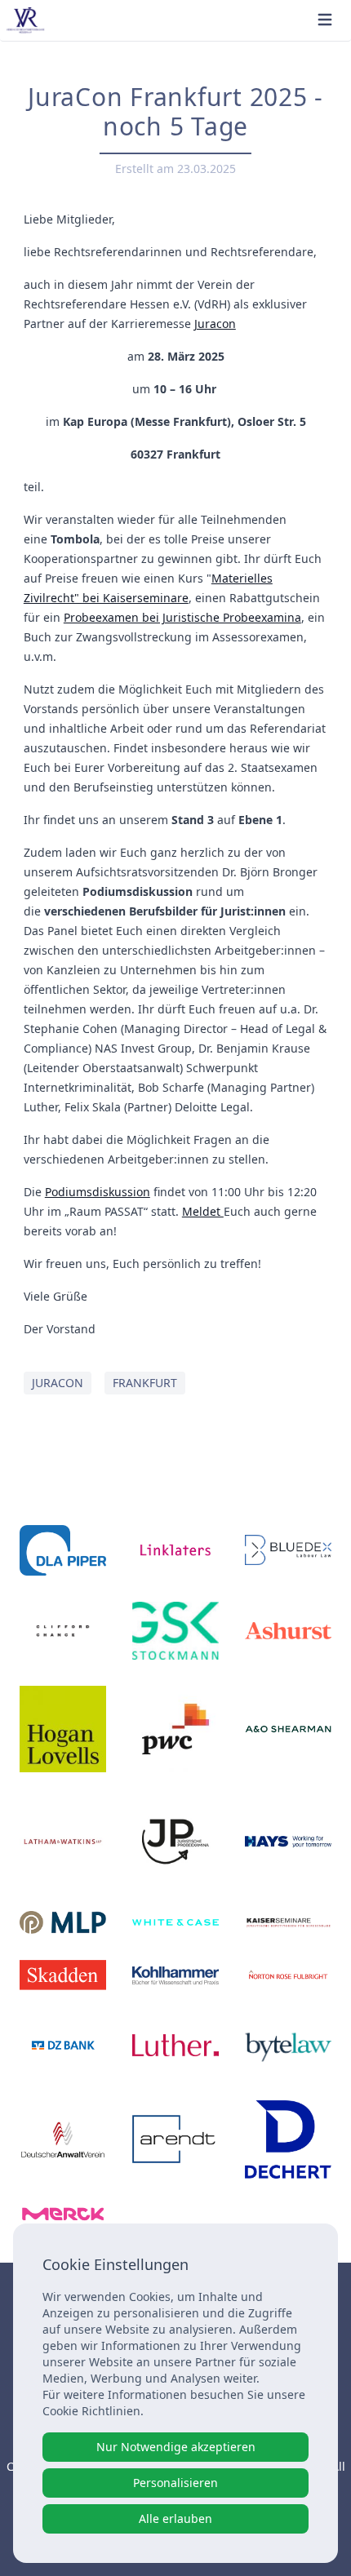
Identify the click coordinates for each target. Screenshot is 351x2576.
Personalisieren (175, 2483)
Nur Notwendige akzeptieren (176, 2447)
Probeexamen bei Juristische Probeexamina (182, 617)
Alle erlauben (175, 2518)
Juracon (215, 324)
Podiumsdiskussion (98, 1192)
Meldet (203, 1211)
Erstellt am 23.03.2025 (175, 168)
